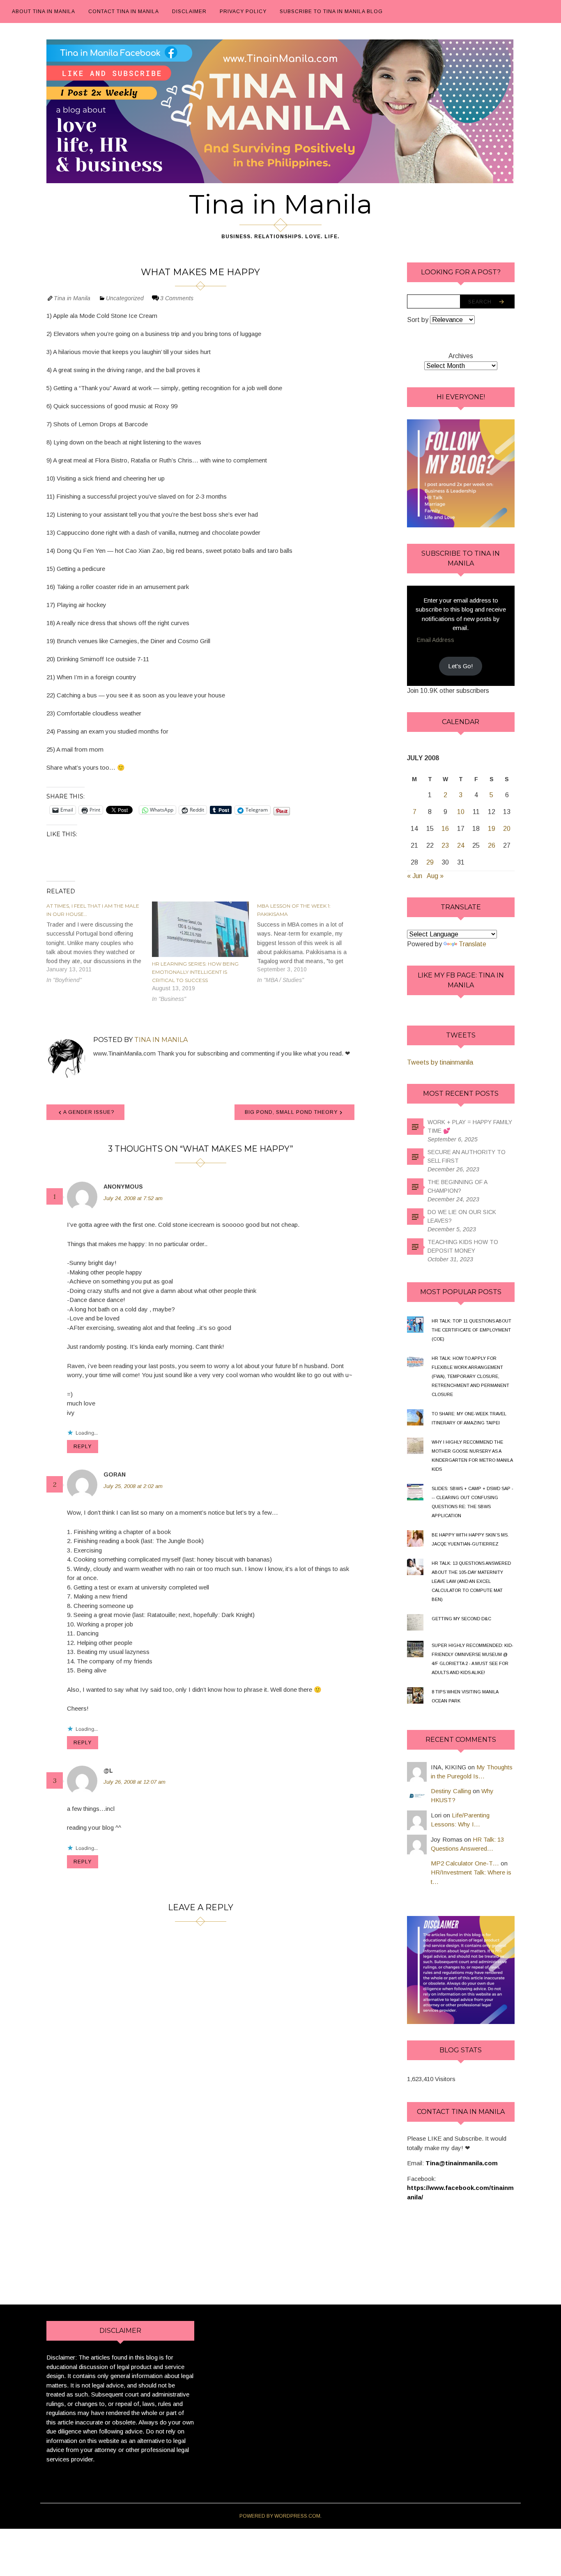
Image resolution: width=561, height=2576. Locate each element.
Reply (83, 1447)
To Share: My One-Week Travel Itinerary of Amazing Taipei (469, 1418)
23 (445, 845)
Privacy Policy (243, 11)
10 (461, 812)
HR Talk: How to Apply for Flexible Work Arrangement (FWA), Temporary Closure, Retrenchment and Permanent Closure (470, 1376)
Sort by (418, 320)
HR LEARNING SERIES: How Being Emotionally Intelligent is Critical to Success (195, 972)
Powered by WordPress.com (280, 2516)
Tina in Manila (281, 204)
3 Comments (177, 298)
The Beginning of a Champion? (457, 1186)
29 (430, 862)
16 (445, 829)
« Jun (415, 876)
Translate (472, 944)
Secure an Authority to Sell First (467, 1156)
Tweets (461, 1035)
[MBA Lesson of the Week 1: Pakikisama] (310, 943)
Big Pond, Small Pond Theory (291, 1112)
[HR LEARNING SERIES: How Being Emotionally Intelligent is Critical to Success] (201, 930)
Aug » (435, 876)
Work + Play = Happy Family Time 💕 (470, 1126)
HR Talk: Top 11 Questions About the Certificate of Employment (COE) (471, 1330)
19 (492, 829)
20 (507, 829)
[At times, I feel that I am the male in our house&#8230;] (99, 943)
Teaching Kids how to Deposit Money (463, 1246)
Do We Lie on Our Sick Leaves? (462, 1216)
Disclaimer (189, 11)
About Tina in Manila (44, 11)
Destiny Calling (451, 1791)
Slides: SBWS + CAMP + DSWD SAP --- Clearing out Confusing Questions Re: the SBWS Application (472, 1502)
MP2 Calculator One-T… (465, 1863)
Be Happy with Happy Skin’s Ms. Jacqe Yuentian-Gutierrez (470, 1539)
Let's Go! (461, 666)
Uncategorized (125, 298)
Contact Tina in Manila (124, 11)
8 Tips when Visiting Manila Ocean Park (465, 1696)
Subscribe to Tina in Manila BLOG (331, 11)
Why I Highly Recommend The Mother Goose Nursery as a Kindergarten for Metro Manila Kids (472, 1456)
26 (492, 845)
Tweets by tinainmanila (440, 1062)
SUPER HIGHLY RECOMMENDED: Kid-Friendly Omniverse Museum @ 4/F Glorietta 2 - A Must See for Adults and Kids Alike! (472, 1659)
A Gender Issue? (89, 1112)
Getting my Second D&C (461, 1619)
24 (461, 845)
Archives (461, 356)
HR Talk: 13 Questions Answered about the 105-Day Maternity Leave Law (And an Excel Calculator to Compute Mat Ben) (471, 1581)
